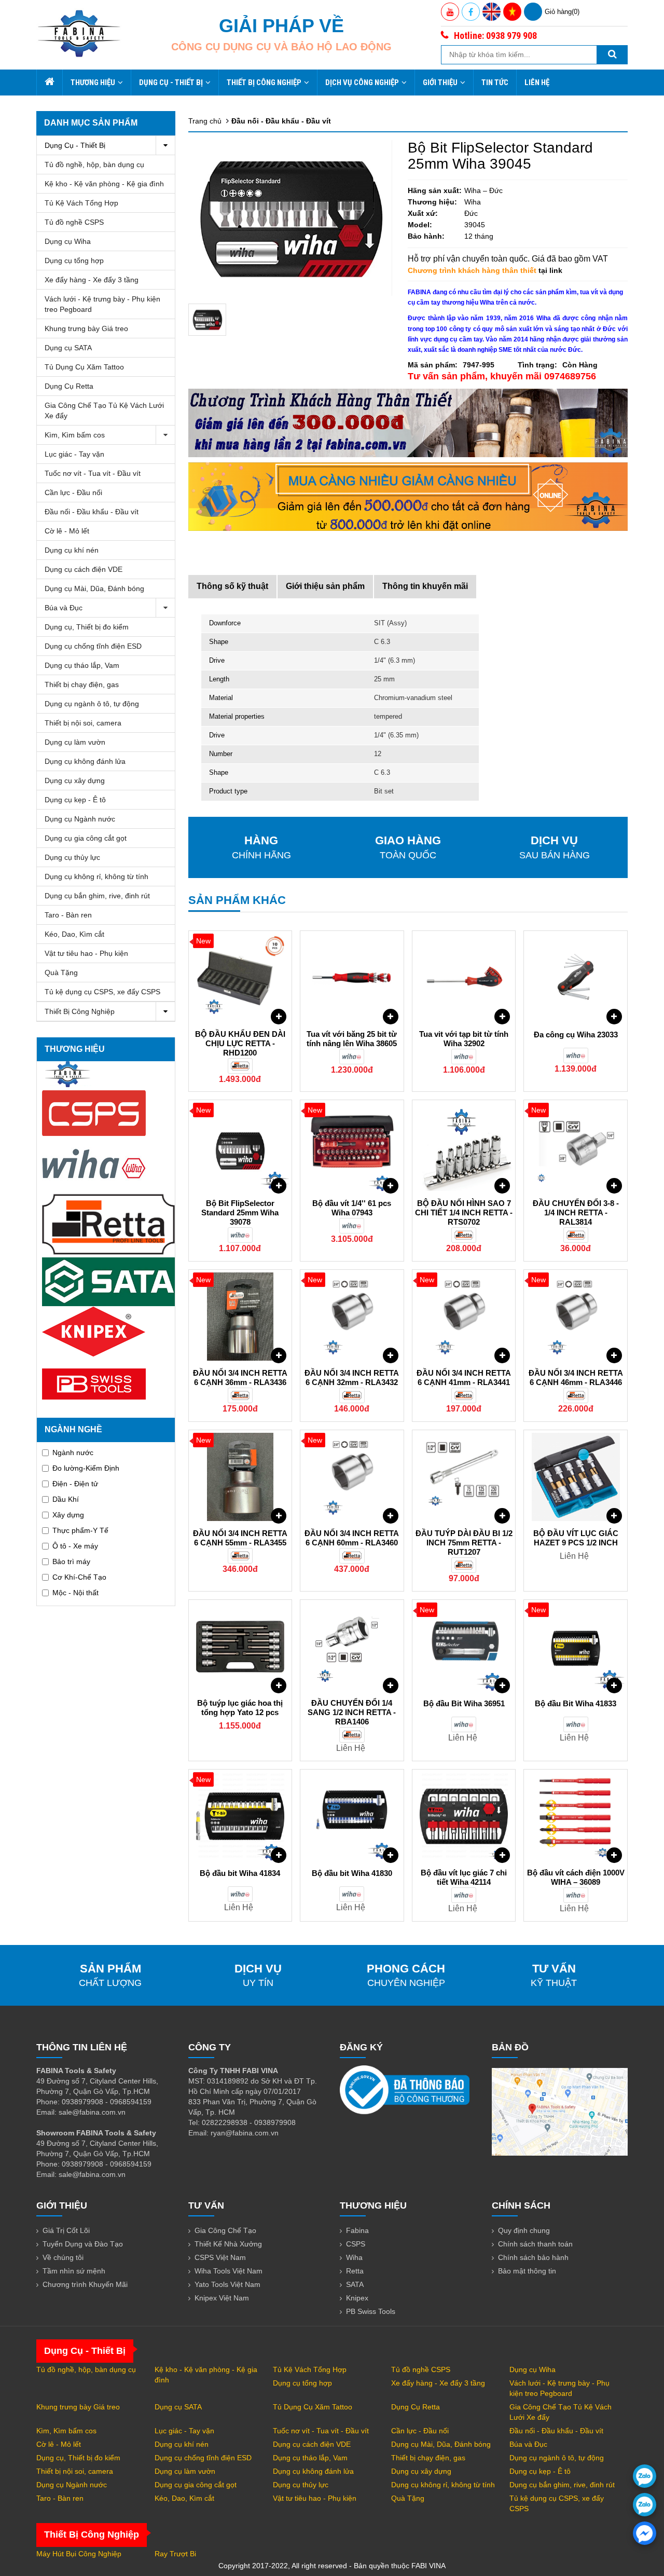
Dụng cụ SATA (68, 348)
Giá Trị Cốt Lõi (66, 2230)
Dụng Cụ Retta (69, 386)
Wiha (354, 2257)
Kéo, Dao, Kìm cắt (74, 934)
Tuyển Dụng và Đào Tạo (83, 2244)
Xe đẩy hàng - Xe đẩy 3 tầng (92, 280)
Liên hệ (537, 83)
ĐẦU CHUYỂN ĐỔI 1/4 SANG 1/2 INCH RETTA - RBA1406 (352, 1712)
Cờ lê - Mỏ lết (67, 531)
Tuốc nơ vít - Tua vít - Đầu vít (93, 473)
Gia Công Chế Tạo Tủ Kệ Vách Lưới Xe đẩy (104, 410)
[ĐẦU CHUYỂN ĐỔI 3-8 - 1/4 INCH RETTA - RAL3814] (576, 1147)
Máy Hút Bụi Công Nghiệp (79, 2554)
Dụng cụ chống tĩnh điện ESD (93, 646)
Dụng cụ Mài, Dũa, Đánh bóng (94, 588)
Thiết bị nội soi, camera (83, 723)
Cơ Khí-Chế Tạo (79, 1577)
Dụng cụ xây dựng (75, 780)
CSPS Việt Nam (220, 2257)
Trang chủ (205, 121)
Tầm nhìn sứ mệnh (74, 2271)
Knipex (357, 2298)
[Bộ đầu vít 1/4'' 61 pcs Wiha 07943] (352, 1147)
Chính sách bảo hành (533, 2257)
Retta (355, 2271)
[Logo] (79, 33)
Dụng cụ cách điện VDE (84, 569)
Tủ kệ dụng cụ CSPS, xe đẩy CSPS (102, 992)
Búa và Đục (64, 608)
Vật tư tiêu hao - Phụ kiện (86, 953)
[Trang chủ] (49, 83)
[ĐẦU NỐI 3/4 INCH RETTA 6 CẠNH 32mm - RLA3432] (352, 1317)
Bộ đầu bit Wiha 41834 (240, 1873)
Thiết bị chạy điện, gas (82, 684)
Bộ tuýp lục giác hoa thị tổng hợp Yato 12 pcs (240, 1708)
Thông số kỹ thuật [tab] (232, 586)
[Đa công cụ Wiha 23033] (576, 978)
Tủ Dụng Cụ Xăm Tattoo (84, 367)
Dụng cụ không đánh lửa (85, 761)
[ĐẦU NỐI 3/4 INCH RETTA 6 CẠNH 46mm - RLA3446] (576, 1317)
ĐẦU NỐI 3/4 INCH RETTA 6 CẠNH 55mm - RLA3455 (240, 1538)
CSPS (356, 2244)
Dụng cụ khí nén (72, 550)
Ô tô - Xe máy (75, 1546)
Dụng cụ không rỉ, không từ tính (96, 876)
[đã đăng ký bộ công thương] (405, 2089)
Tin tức (495, 83)
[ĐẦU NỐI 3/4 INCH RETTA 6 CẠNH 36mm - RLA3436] (240, 1317)
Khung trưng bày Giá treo (86, 328)
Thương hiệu (93, 83)
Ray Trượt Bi (175, 2554)
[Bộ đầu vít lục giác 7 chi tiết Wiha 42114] (464, 1816)
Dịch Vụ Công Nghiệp (362, 83)
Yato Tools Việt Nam (227, 2284)
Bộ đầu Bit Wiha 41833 (576, 1703)
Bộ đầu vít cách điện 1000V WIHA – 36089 (576, 1877)
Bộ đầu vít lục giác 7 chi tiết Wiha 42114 (464, 1877)
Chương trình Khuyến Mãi (85, 2284)
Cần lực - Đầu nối (73, 492)
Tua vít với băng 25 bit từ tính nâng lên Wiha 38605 (352, 1039)
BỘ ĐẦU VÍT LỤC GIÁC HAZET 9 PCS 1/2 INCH (576, 1538)
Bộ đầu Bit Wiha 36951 (464, 1703)
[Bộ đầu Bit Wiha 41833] (576, 1647)
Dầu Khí (66, 1499)
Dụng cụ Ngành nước (80, 819)
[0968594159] (645, 2505)
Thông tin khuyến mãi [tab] (425, 586)
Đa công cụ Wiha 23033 (576, 1034)
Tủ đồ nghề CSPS (74, 222)
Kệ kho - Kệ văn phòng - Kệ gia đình (104, 184)
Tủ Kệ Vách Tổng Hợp (81, 203)
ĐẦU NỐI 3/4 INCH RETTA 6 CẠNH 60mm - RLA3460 (352, 1538)
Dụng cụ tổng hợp (74, 261)
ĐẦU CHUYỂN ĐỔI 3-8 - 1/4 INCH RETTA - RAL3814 (576, 1212)
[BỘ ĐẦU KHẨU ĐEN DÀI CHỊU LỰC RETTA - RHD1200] (240, 978)
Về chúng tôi (63, 2257)
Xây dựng (68, 1515)
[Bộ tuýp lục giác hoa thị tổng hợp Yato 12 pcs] (240, 1647)
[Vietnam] (512, 12)
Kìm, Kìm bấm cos (75, 435)
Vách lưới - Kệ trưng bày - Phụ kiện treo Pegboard (102, 304)
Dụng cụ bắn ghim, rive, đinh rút (97, 896)
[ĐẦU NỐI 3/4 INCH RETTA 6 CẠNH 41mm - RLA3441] (464, 1317)
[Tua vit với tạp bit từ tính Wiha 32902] (464, 978)
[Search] (612, 55)
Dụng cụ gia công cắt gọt (86, 838)
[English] (492, 12)
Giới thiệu (440, 83)
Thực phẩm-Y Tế (80, 1530)
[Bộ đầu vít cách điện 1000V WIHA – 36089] (576, 1816)
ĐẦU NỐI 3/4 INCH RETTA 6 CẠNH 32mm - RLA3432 (352, 1378)
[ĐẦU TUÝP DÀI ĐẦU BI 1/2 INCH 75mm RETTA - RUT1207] (464, 1477)
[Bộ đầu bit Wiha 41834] (240, 1816)
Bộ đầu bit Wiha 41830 (352, 1873)
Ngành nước (73, 1453)
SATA (355, 2284)
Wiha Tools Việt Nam (229, 2271)
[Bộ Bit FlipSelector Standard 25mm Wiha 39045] (208, 320)
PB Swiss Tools (371, 2311)
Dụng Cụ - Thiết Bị (171, 83)
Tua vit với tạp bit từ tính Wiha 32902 (464, 1039)
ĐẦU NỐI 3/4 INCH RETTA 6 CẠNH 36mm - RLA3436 (240, 1378)
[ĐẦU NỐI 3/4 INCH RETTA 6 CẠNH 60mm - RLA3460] (352, 1477)
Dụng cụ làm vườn (75, 742)
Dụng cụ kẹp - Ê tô (75, 800)
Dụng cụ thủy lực (72, 857)
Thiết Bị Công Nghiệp (264, 83)
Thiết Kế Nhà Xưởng (228, 2244)
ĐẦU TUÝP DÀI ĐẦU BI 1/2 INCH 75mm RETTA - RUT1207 (464, 1543)
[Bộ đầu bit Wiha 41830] (352, 1816)
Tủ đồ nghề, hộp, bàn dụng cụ (94, 165)
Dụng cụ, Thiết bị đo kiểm (87, 627)
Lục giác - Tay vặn (74, 454)
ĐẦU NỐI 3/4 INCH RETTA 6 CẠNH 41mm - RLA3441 (464, 1378)
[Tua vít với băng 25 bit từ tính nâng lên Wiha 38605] (352, 978)
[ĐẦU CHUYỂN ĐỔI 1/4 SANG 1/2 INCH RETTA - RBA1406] (352, 1647)
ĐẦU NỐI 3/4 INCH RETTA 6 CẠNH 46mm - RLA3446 (576, 1378)
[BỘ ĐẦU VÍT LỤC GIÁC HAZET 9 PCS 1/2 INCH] (576, 1477)
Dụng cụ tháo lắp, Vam (82, 665)
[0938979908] (645, 2476)
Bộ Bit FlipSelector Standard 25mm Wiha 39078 (240, 1212)
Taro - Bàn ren (68, 915)
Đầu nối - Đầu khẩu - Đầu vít (92, 512)
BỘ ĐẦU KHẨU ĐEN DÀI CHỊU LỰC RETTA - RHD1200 (240, 1043)
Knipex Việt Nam (222, 2298)
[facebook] (645, 2533)
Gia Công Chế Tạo (225, 2230)
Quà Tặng (61, 972)
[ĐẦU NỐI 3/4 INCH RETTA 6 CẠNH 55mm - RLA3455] (240, 1477)
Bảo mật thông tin (527, 2271)
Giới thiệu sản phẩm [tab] (325, 586)
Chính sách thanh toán (535, 2244)
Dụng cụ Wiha (68, 241)
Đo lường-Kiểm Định (86, 1468)
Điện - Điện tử (75, 1484)
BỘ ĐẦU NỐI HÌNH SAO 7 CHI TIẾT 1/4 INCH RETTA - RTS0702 (464, 1212)
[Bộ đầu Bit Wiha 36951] (464, 1647)
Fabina (357, 2230)
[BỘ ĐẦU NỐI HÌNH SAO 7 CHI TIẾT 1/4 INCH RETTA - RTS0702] (464, 1147)
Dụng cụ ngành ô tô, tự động (92, 704)
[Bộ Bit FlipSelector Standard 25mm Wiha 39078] (240, 1147)
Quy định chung (524, 2230)
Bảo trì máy (71, 1561)
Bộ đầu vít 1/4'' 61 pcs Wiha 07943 (352, 1208)
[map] (560, 2111)
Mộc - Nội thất (75, 1593)
